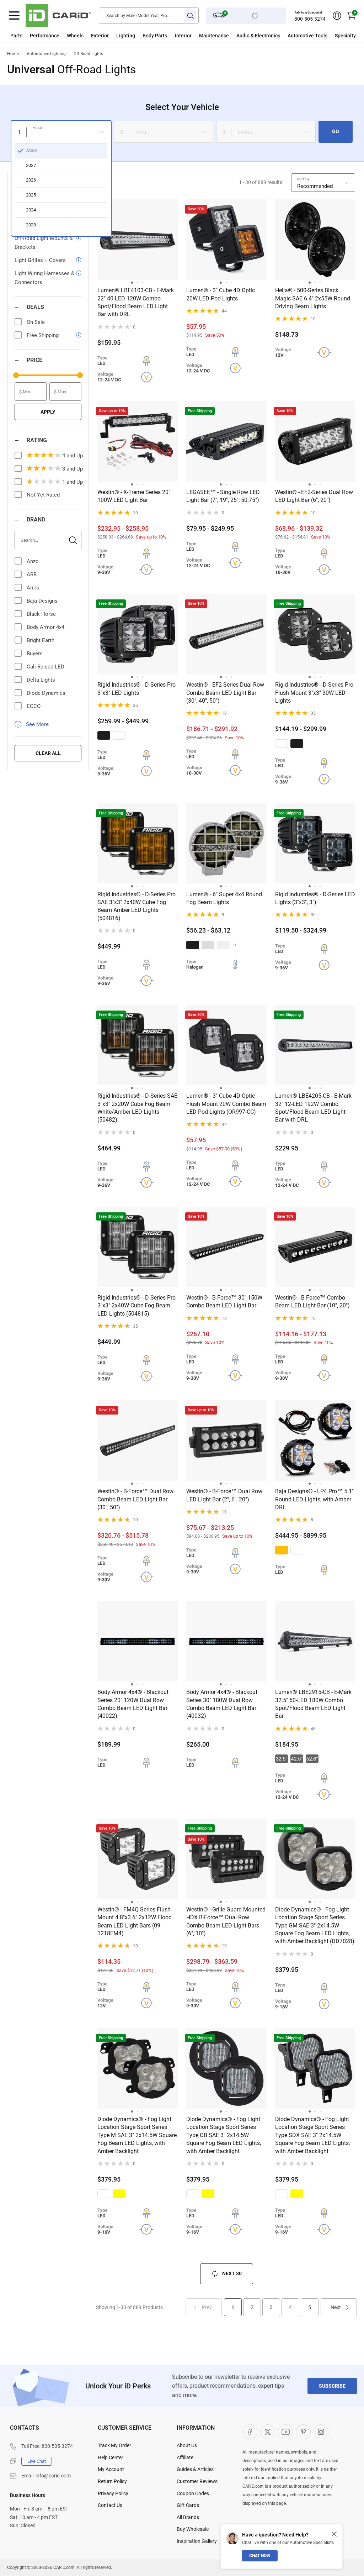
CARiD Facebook (250, 2432)
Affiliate (185, 2457)
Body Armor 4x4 (45, 627)
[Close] (334, 2534)
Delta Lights (41, 680)
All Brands (188, 2517)
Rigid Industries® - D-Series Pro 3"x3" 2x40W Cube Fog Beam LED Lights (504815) (136, 1306)
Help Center (111, 2457)
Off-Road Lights (88, 54)
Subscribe (332, 2386)
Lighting (126, 36)
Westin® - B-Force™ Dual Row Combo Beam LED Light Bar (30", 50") (135, 1499)
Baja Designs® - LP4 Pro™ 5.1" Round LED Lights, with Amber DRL (314, 1499)
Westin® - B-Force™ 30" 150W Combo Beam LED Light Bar (224, 1302)
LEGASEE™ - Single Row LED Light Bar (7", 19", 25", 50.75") (223, 496)
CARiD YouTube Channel (285, 2432)
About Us (187, 2445)
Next (336, 2307)
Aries (33, 588)
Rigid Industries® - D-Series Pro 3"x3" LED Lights (136, 689)
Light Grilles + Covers (40, 260)
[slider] (16, 375)
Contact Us (110, 2505)
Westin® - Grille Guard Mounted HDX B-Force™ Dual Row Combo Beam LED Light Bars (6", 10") (226, 1921)
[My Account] (337, 16)
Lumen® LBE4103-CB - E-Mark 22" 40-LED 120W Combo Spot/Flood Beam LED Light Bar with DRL (136, 302)
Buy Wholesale (193, 2529)
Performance (45, 36)
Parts (16, 36)
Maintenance (214, 36)
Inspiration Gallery (197, 2541)
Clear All (48, 753)
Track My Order (114, 2445)
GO (336, 131)
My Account (111, 2469)
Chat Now (260, 2556)
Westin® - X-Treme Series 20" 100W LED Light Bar (134, 496)
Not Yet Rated (43, 495)
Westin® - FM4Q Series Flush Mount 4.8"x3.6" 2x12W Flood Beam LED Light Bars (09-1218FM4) (135, 1921)
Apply (48, 412)
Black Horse (41, 614)
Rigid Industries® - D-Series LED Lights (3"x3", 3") (315, 898)
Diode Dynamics (46, 693)
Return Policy (112, 2481)
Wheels (75, 36)
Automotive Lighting (46, 54)
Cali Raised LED (45, 667)
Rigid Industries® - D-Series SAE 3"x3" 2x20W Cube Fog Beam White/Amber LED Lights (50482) (137, 1108)
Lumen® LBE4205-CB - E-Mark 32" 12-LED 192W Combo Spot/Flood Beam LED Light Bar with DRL (313, 1108)
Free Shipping (43, 335)
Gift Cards (188, 2505)
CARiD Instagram (321, 2432)
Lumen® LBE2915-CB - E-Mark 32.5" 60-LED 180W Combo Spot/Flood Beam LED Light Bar (313, 1704)
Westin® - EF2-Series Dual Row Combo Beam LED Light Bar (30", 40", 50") (225, 693)
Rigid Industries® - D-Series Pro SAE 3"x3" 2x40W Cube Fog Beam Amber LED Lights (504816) (136, 906)
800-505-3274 (310, 19)
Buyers (35, 654)
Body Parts (155, 36)
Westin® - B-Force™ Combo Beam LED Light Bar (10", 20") (312, 1302)
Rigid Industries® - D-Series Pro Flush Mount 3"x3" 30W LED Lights (314, 693)
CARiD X (268, 2432)
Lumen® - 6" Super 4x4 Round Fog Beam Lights (224, 898)
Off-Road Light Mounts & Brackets (44, 243)
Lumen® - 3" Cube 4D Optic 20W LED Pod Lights (221, 294)
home (13, 54)
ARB (32, 575)
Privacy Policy (113, 2493)
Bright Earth (41, 640)
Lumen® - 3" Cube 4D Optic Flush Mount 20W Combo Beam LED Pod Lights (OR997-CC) (226, 1104)
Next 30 (232, 2273)
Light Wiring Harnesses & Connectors (44, 278)
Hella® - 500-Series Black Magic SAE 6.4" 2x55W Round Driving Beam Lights (313, 298)
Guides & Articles (195, 2469)
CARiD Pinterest (303, 2432)
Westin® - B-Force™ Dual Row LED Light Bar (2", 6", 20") (224, 1495)
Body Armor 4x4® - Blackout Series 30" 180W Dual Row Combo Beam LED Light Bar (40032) (222, 1704)
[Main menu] (14, 16)
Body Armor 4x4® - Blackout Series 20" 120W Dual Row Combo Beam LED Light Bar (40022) (133, 1704)
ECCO (34, 706)
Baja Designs (42, 601)
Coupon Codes (193, 2493)
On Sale (36, 322)
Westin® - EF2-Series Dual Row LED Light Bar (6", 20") (314, 496)
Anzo (33, 561)
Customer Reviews (197, 2481)
